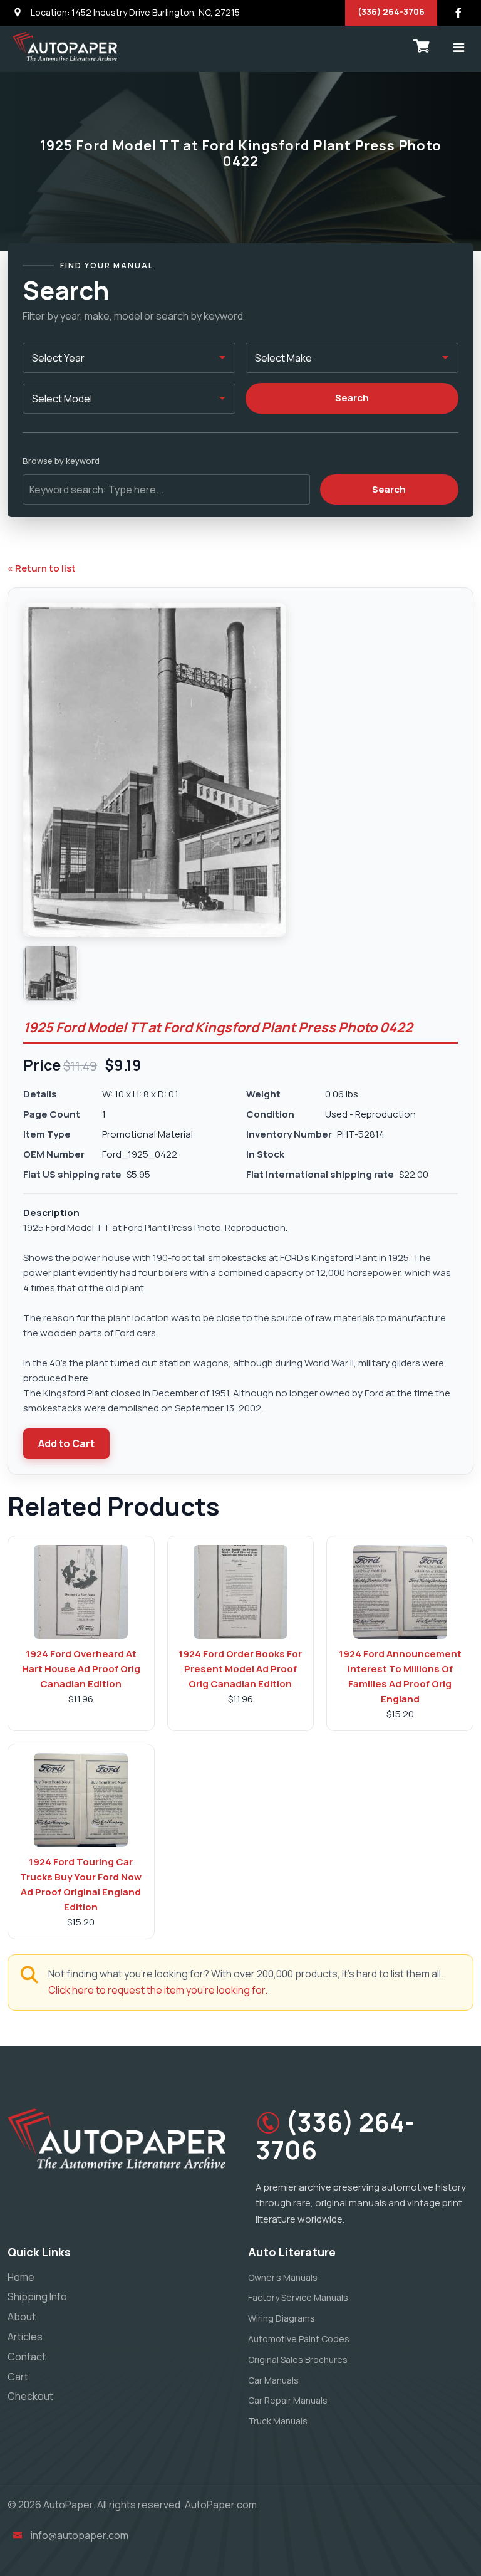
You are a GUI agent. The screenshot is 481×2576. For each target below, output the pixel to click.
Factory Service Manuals (298, 2297)
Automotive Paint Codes (299, 2339)
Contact (27, 2357)
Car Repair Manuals (288, 2400)
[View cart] (422, 46)
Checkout (30, 2396)
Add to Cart (66, 1443)
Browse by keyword (61, 461)
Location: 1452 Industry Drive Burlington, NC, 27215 (134, 12)
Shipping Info (37, 2296)
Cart (18, 2377)
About (22, 2317)
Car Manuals (273, 2380)
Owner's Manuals (283, 2277)
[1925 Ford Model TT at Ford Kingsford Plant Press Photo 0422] (51, 973)
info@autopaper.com (80, 2535)
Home (21, 2277)
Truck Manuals (278, 2421)
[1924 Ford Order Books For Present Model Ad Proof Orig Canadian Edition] (240, 1592)
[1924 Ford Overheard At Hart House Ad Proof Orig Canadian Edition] (81, 1592)
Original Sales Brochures (298, 2359)
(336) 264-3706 (391, 12)
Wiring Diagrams (282, 2318)
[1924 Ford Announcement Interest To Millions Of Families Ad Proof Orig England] (400, 1592)
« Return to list (42, 568)
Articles (25, 2337)
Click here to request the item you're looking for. (158, 1990)
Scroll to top (28, 1291)
